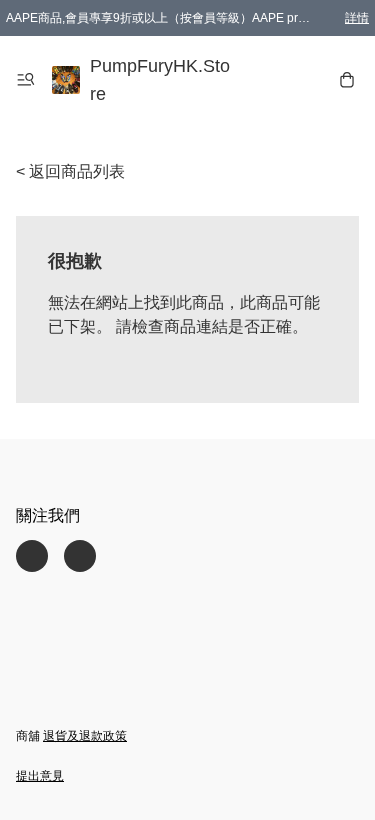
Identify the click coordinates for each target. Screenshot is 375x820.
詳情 (357, 18)
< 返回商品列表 (70, 171)
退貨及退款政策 (85, 736)
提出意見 (40, 776)
